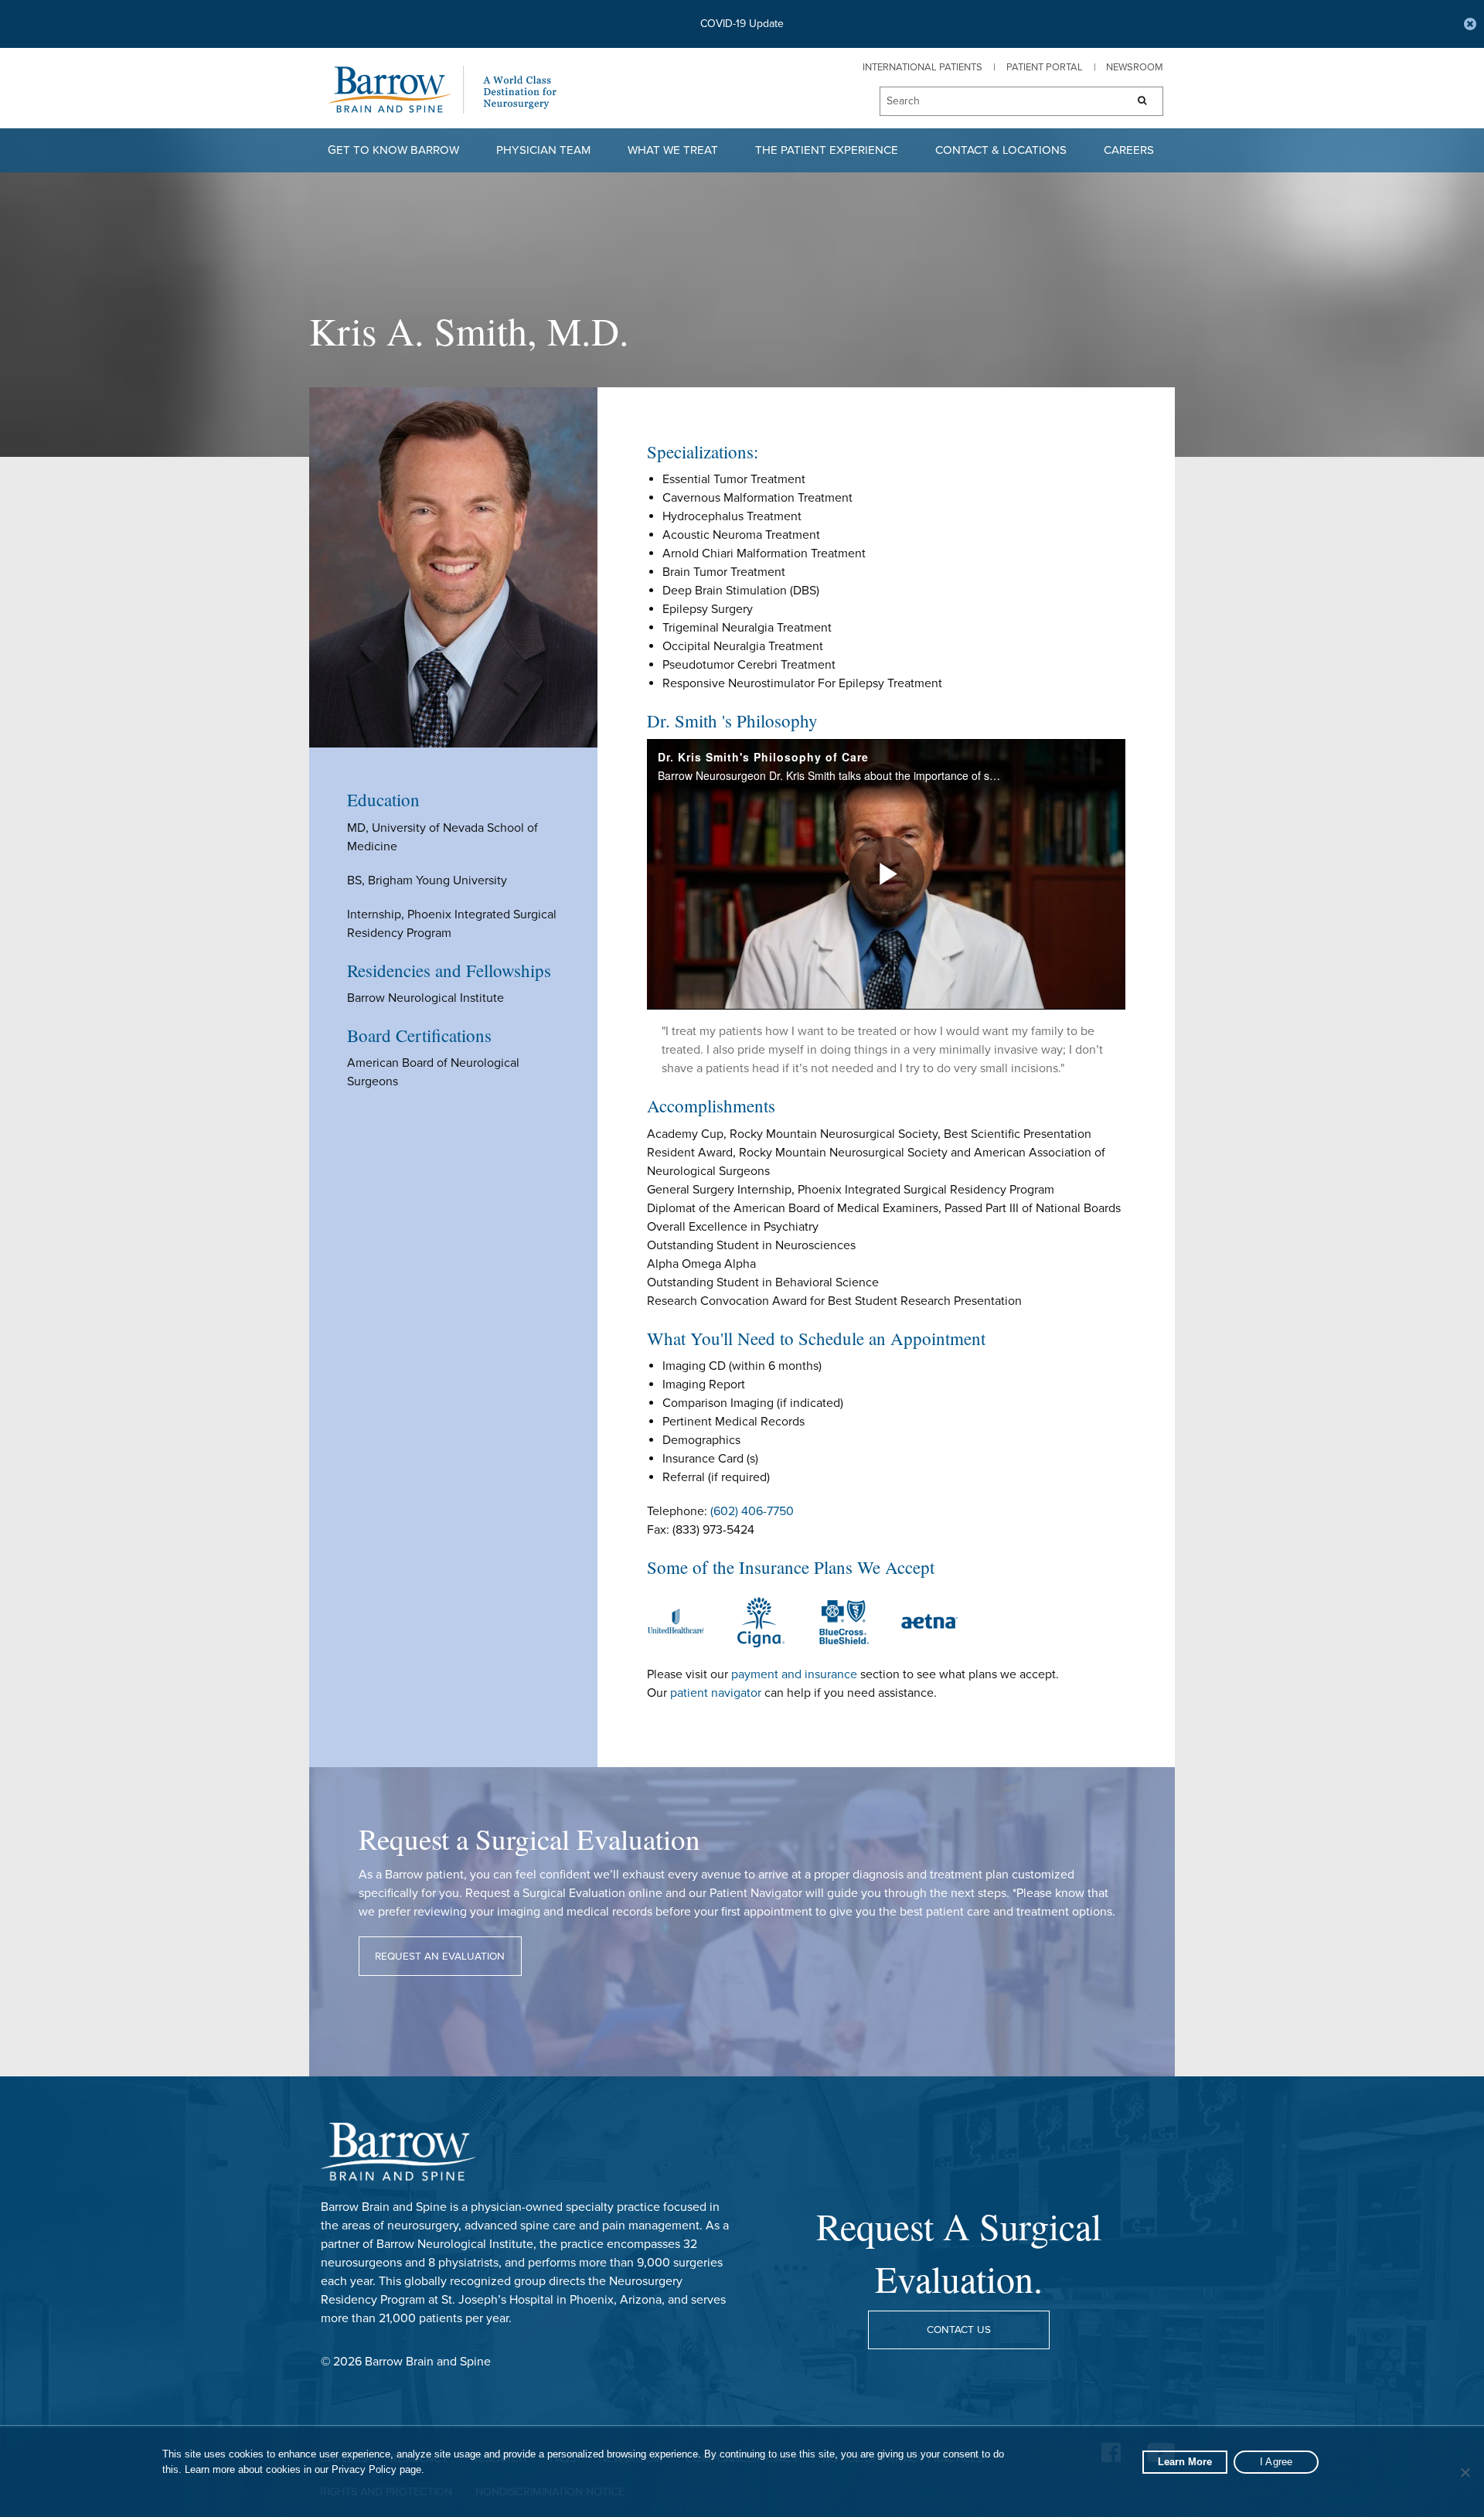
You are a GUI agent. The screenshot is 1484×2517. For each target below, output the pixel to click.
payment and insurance (794, 1674)
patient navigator (716, 1693)
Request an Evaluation (440, 1957)
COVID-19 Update (742, 24)
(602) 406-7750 (752, 1511)
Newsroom (1135, 67)
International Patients (922, 67)
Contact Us (959, 2330)
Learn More (1185, 2462)
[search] (996, 102)
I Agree (1276, 2462)
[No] (1465, 2472)
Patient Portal (1045, 67)
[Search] (1137, 101)
